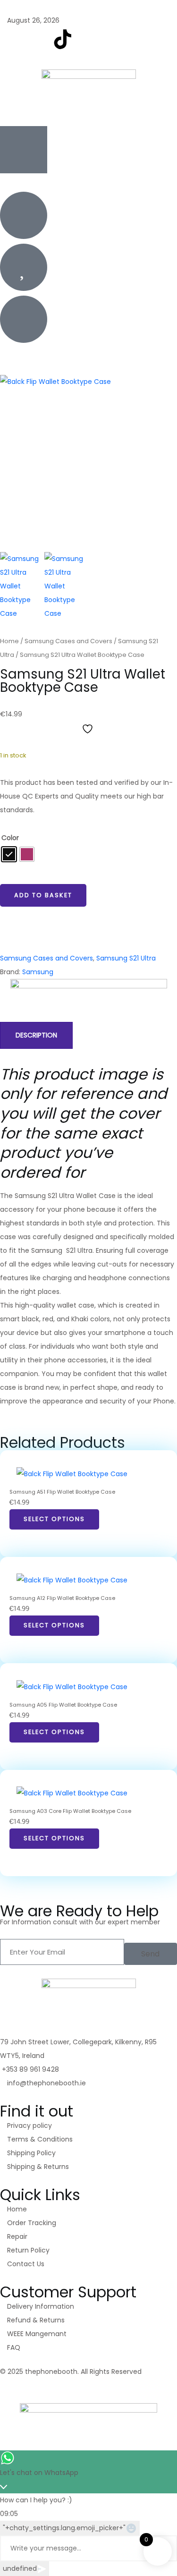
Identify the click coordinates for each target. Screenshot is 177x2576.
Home (9, 641)
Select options (54, 1519)
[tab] (36, 1035)
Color (10, 838)
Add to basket (43, 895)
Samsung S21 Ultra (126, 958)
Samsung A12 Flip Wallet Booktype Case (62, 1598)
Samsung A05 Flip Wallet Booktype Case (63, 1705)
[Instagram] (37, 39)
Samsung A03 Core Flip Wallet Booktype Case (70, 1811)
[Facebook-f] (12, 39)
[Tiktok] (63, 2387)
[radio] (9, 854)
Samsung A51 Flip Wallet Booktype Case (62, 1492)
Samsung (38, 972)
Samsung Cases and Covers (68, 641)
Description (36, 1035)
